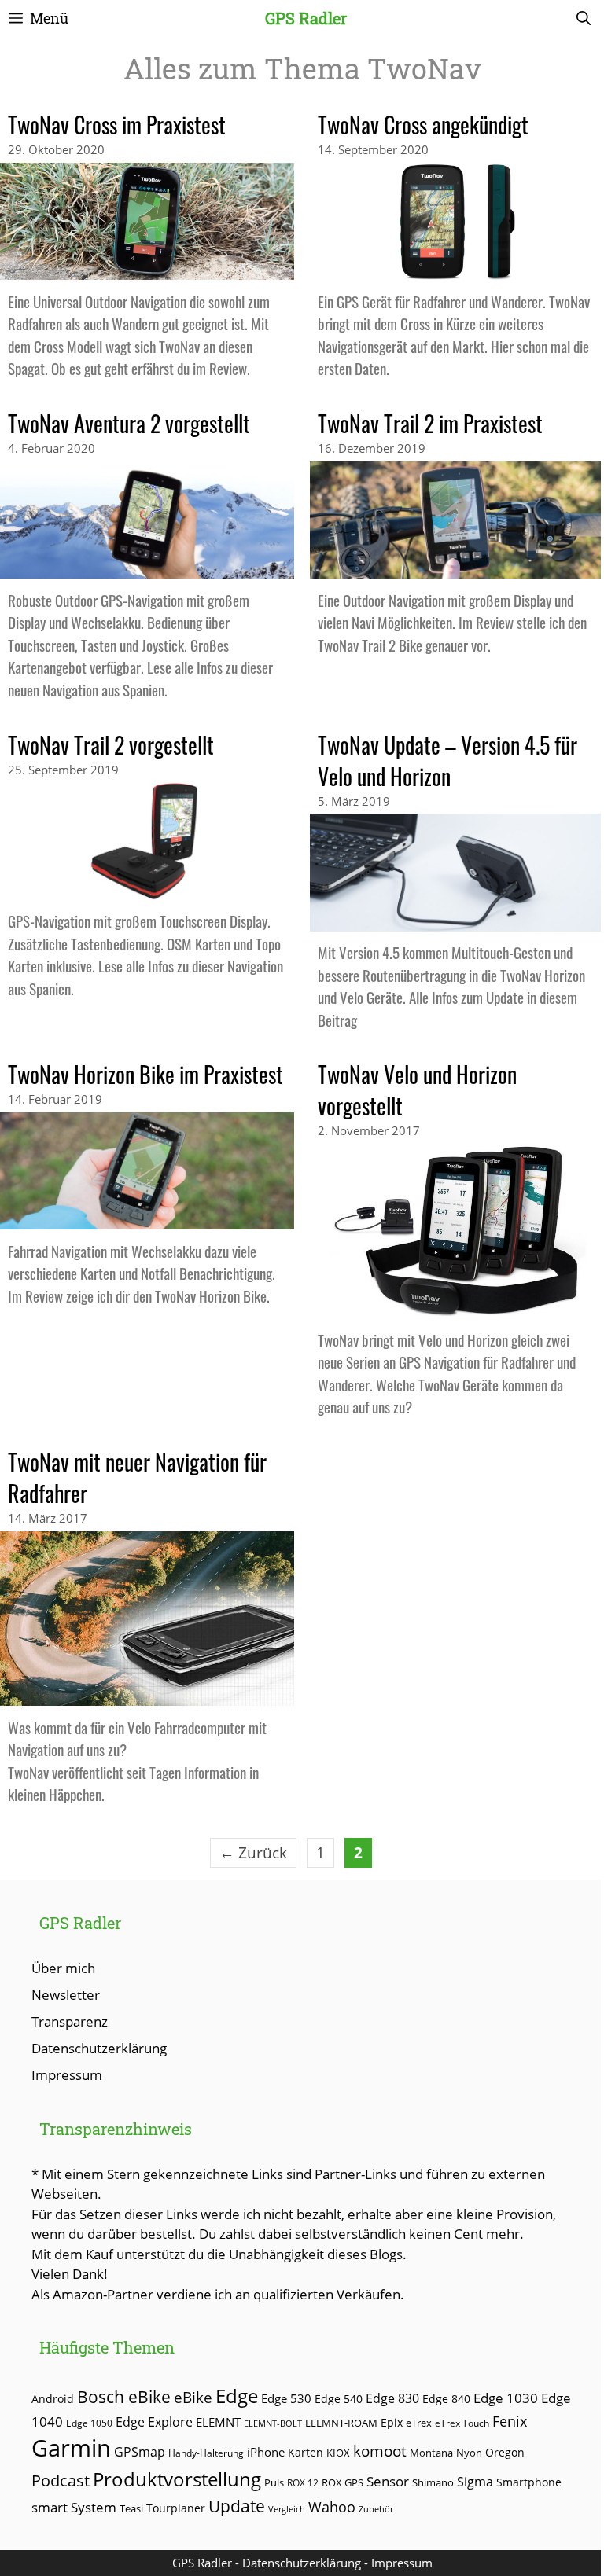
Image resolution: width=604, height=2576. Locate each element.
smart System (74, 2507)
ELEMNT (218, 2422)
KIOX (338, 2453)
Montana (431, 2453)
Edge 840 (446, 2399)
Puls (274, 2482)
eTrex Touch (462, 2423)
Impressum (67, 2075)
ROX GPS (343, 2482)
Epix (392, 2422)
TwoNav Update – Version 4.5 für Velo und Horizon (447, 761)
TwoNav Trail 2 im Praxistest (430, 423)
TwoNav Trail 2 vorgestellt (111, 745)
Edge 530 (286, 2398)
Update (237, 2506)
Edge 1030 (506, 2398)
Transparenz (70, 2021)
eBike (193, 2397)
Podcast (61, 2480)
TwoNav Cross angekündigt (423, 125)
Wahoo (332, 2507)
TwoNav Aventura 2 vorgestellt (129, 423)
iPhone (266, 2452)
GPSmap (140, 2452)
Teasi (131, 2508)
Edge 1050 (89, 2423)
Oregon (505, 2452)
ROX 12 (303, 2482)
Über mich (63, 1968)
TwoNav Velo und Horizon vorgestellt (417, 1090)
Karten (306, 2452)
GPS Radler (306, 18)
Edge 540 (339, 2399)
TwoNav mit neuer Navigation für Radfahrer (137, 1477)
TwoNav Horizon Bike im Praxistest (145, 1074)
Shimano (433, 2483)
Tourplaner (176, 2508)
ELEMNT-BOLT (273, 2423)
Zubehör (376, 2509)
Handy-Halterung (206, 2453)
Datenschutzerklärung (99, 2048)
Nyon (469, 2453)
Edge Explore (154, 2422)
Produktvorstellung (177, 2479)
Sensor (388, 2481)
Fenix (510, 2421)
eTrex (419, 2423)
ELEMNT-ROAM (341, 2423)
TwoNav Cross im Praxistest (117, 125)
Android (53, 2399)
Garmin (71, 2448)
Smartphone (529, 2482)
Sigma (475, 2482)
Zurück (253, 1853)
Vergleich (287, 2509)
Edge (237, 2396)
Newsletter (66, 1995)
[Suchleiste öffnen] (584, 18)
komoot (380, 2451)
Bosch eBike (124, 2396)
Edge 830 (392, 2398)
